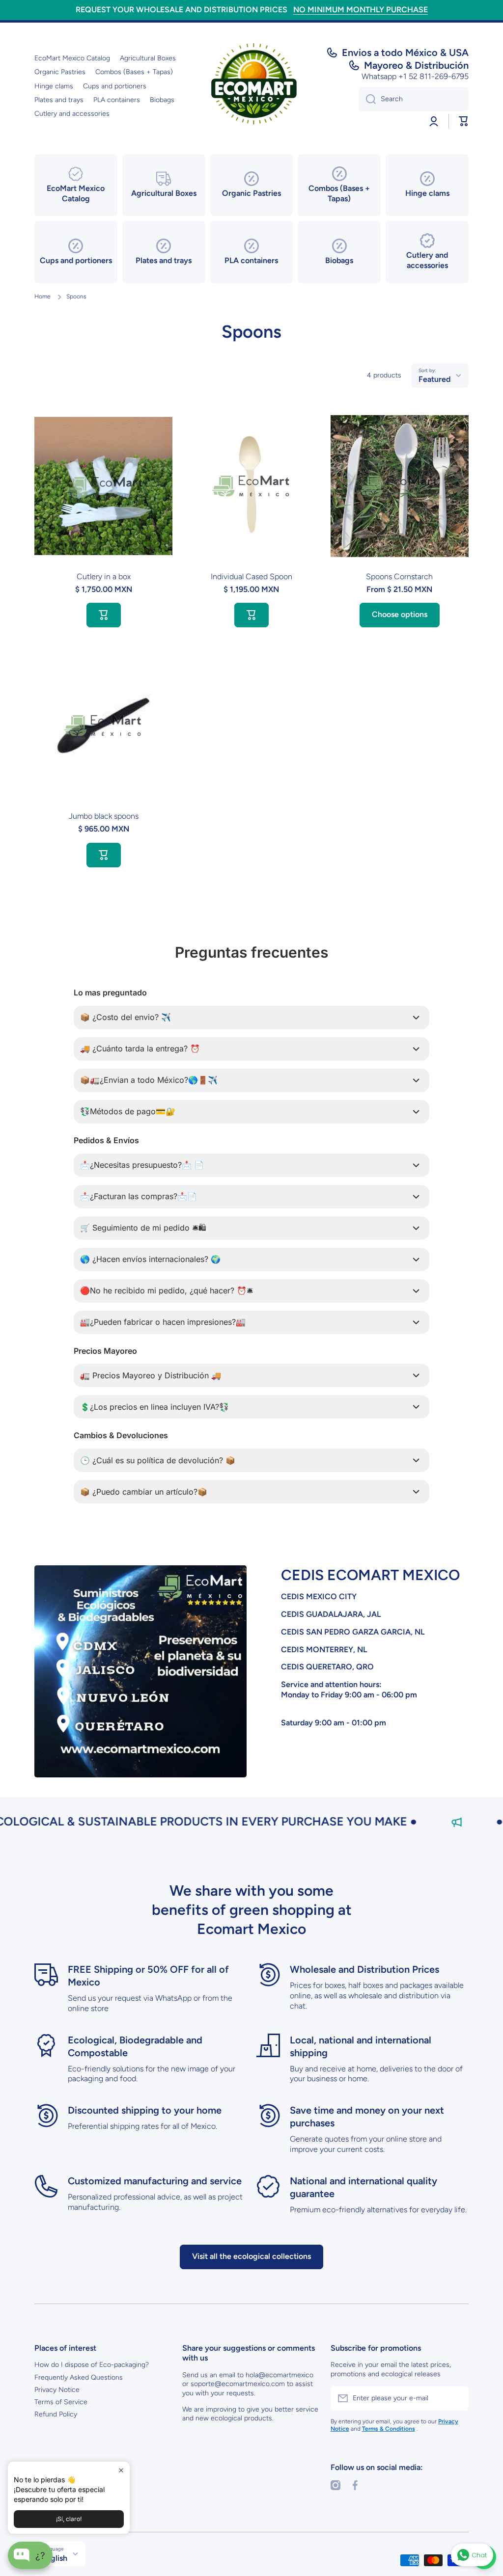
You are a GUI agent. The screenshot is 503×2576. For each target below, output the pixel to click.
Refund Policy (56, 2414)
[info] (104, 501)
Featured (434, 379)
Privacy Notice (57, 2390)
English (55, 2558)
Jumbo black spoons (104, 816)
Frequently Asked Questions (79, 2377)
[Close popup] (121, 2470)
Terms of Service (61, 2402)
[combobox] (414, 99)
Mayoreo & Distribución (416, 65)
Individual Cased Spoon (251, 577)
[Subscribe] (456, 2398)
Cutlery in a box (104, 577)
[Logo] (251, 86)
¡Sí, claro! (69, 2519)
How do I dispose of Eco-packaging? (92, 2365)
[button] (464, 121)
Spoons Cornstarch (399, 577)
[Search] (367, 99)
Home (42, 296)
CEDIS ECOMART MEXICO (370, 1575)
